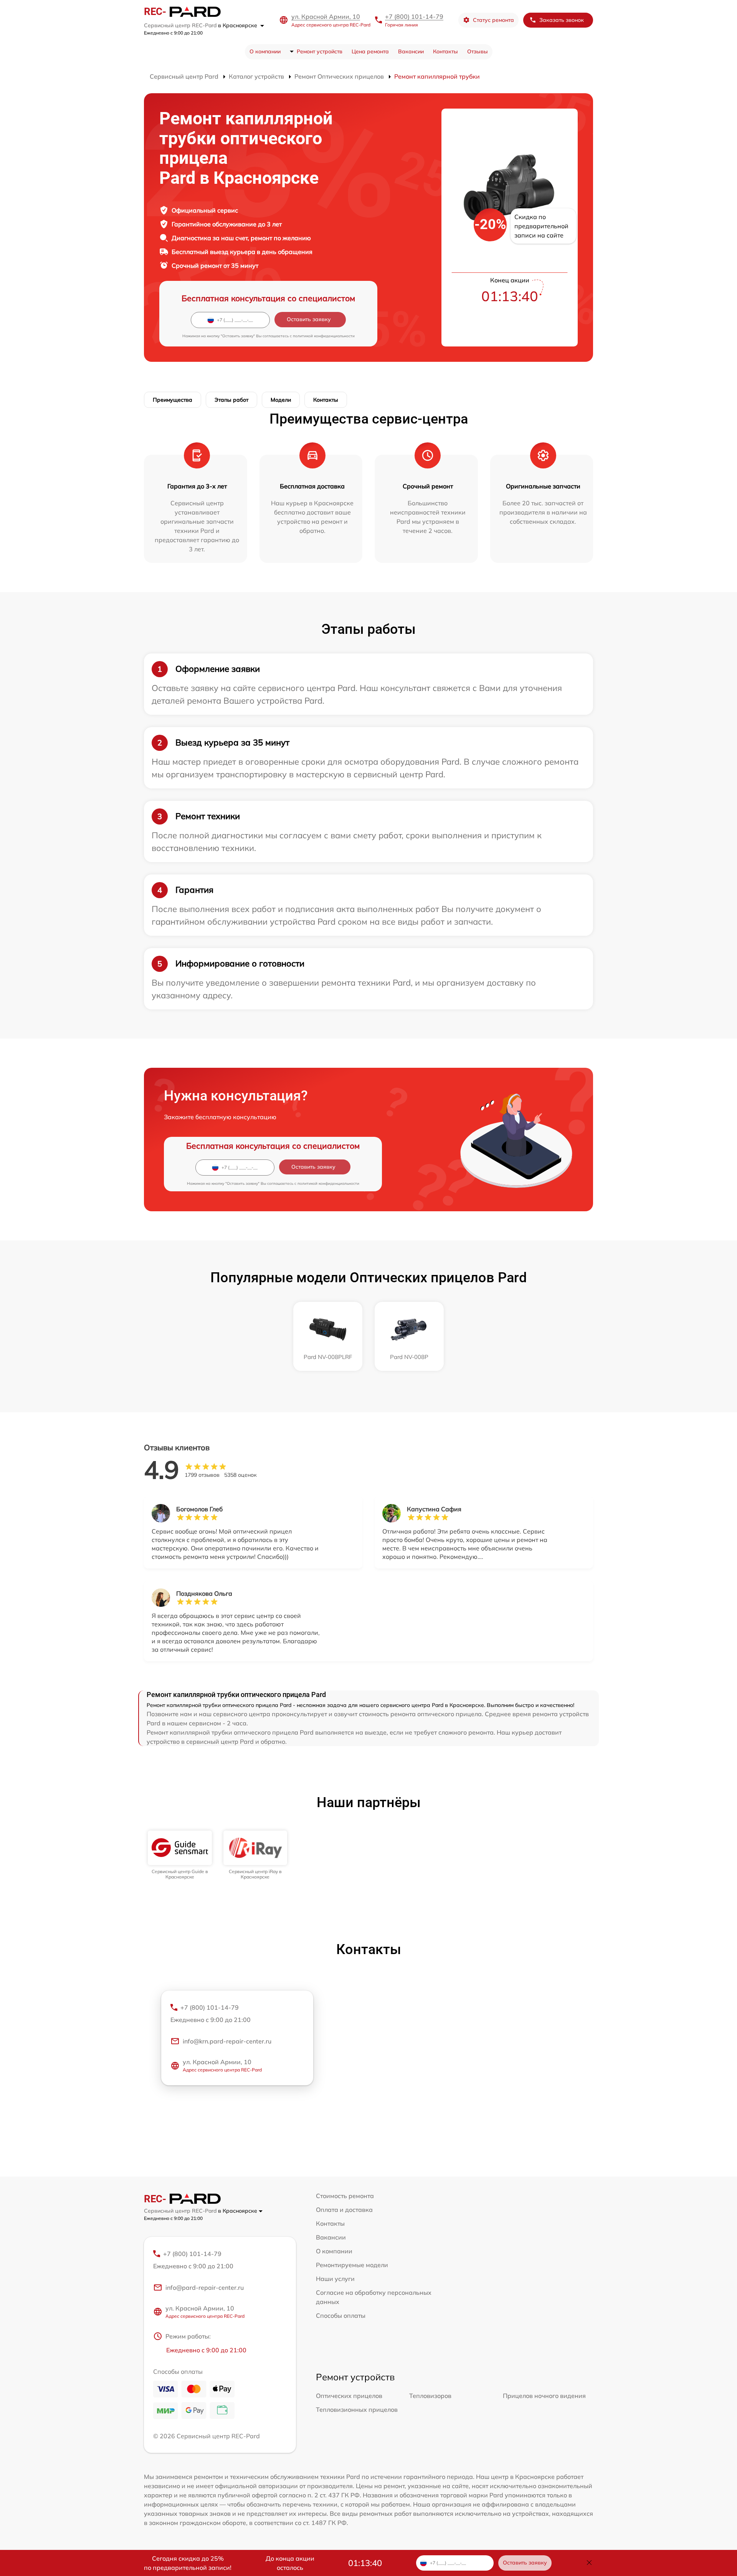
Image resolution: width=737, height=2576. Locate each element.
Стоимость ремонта (345, 2196)
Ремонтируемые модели (352, 2265)
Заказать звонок (562, 20)
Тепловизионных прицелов (357, 2409)
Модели (281, 400)
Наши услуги (335, 2279)
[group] (180, 1855)
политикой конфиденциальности (324, 336)
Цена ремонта (370, 51)
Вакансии (411, 51)
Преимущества (173, 400)
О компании (265, 51)
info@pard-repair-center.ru (205, 2287)
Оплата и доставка (344, 2210)
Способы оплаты (341, 2315)
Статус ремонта (493, 20)
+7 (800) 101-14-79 (414, 16)
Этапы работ (231, 400)
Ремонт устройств (320, 51)
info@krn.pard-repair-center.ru (227, 2041)
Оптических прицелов (349, 2396)
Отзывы (478, 51)
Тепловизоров (430, 2396)
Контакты (445, 51)
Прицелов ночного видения (544, 2396)
